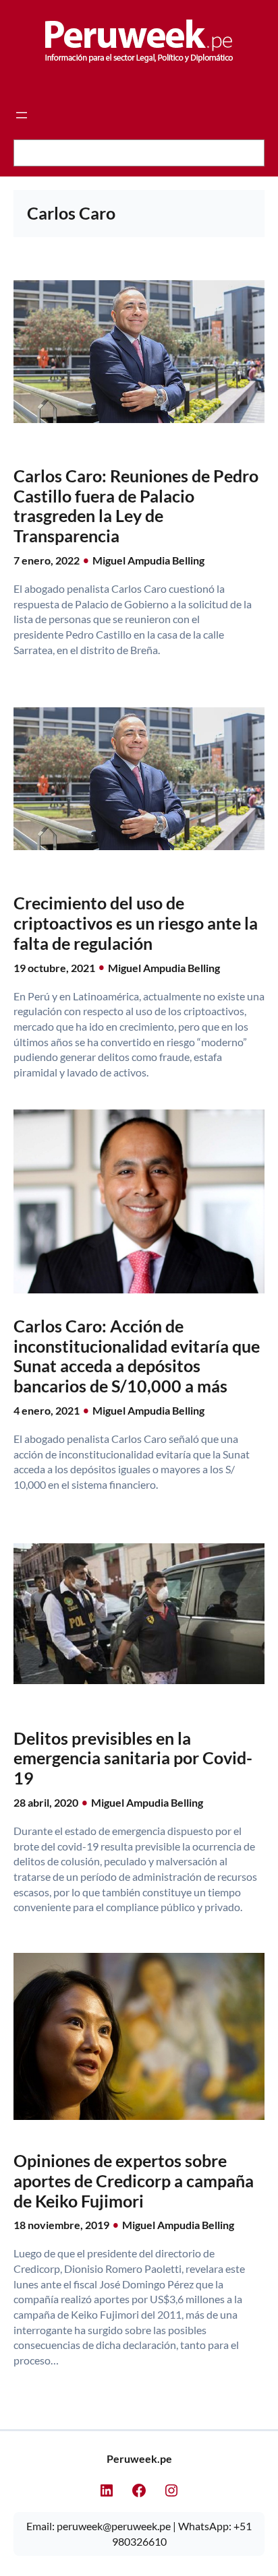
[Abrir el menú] (22, 115)
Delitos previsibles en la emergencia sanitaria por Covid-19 (133, 1759)
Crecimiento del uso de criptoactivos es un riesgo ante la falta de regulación (136, 923)
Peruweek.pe (139, 2458)
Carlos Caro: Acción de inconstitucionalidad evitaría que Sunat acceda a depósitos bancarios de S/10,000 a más (137, 1356)
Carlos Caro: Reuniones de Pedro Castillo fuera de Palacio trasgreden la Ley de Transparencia (136, 506)
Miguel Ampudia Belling (148, 560)
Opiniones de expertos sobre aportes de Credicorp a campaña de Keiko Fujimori (134, 2181)
